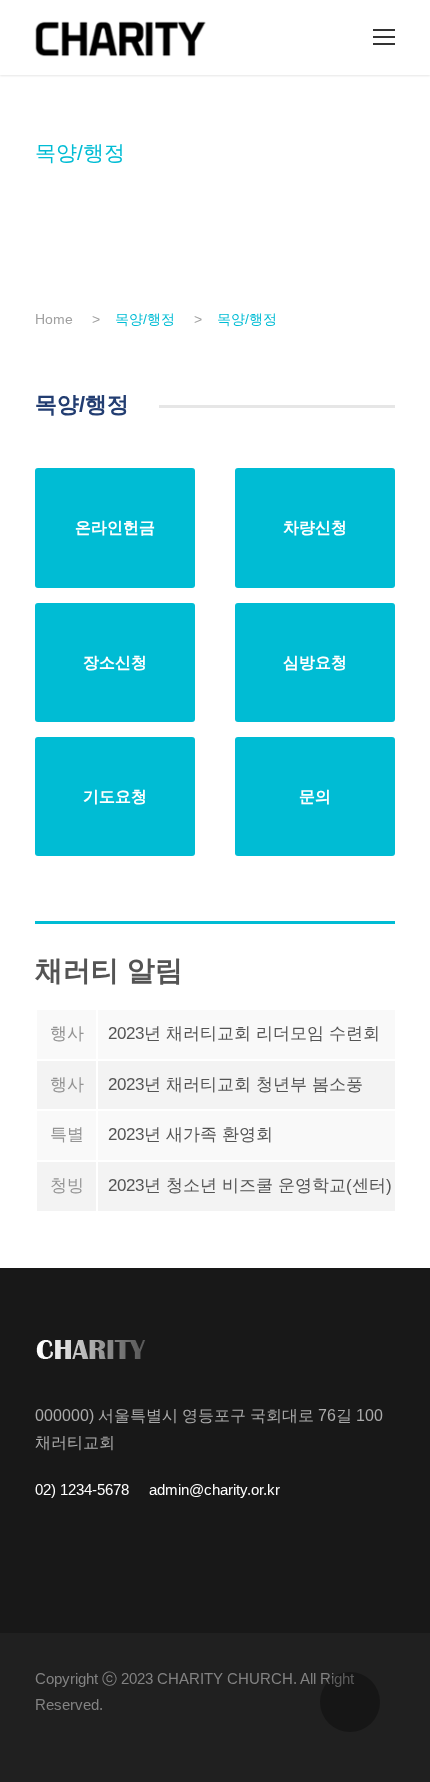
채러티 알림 (109, 970)
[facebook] (387, 1732)
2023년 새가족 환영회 (190, 1134)
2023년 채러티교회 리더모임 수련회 (244, 1033)
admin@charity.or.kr (212, 1489)
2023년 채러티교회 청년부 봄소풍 (235, 1084)
